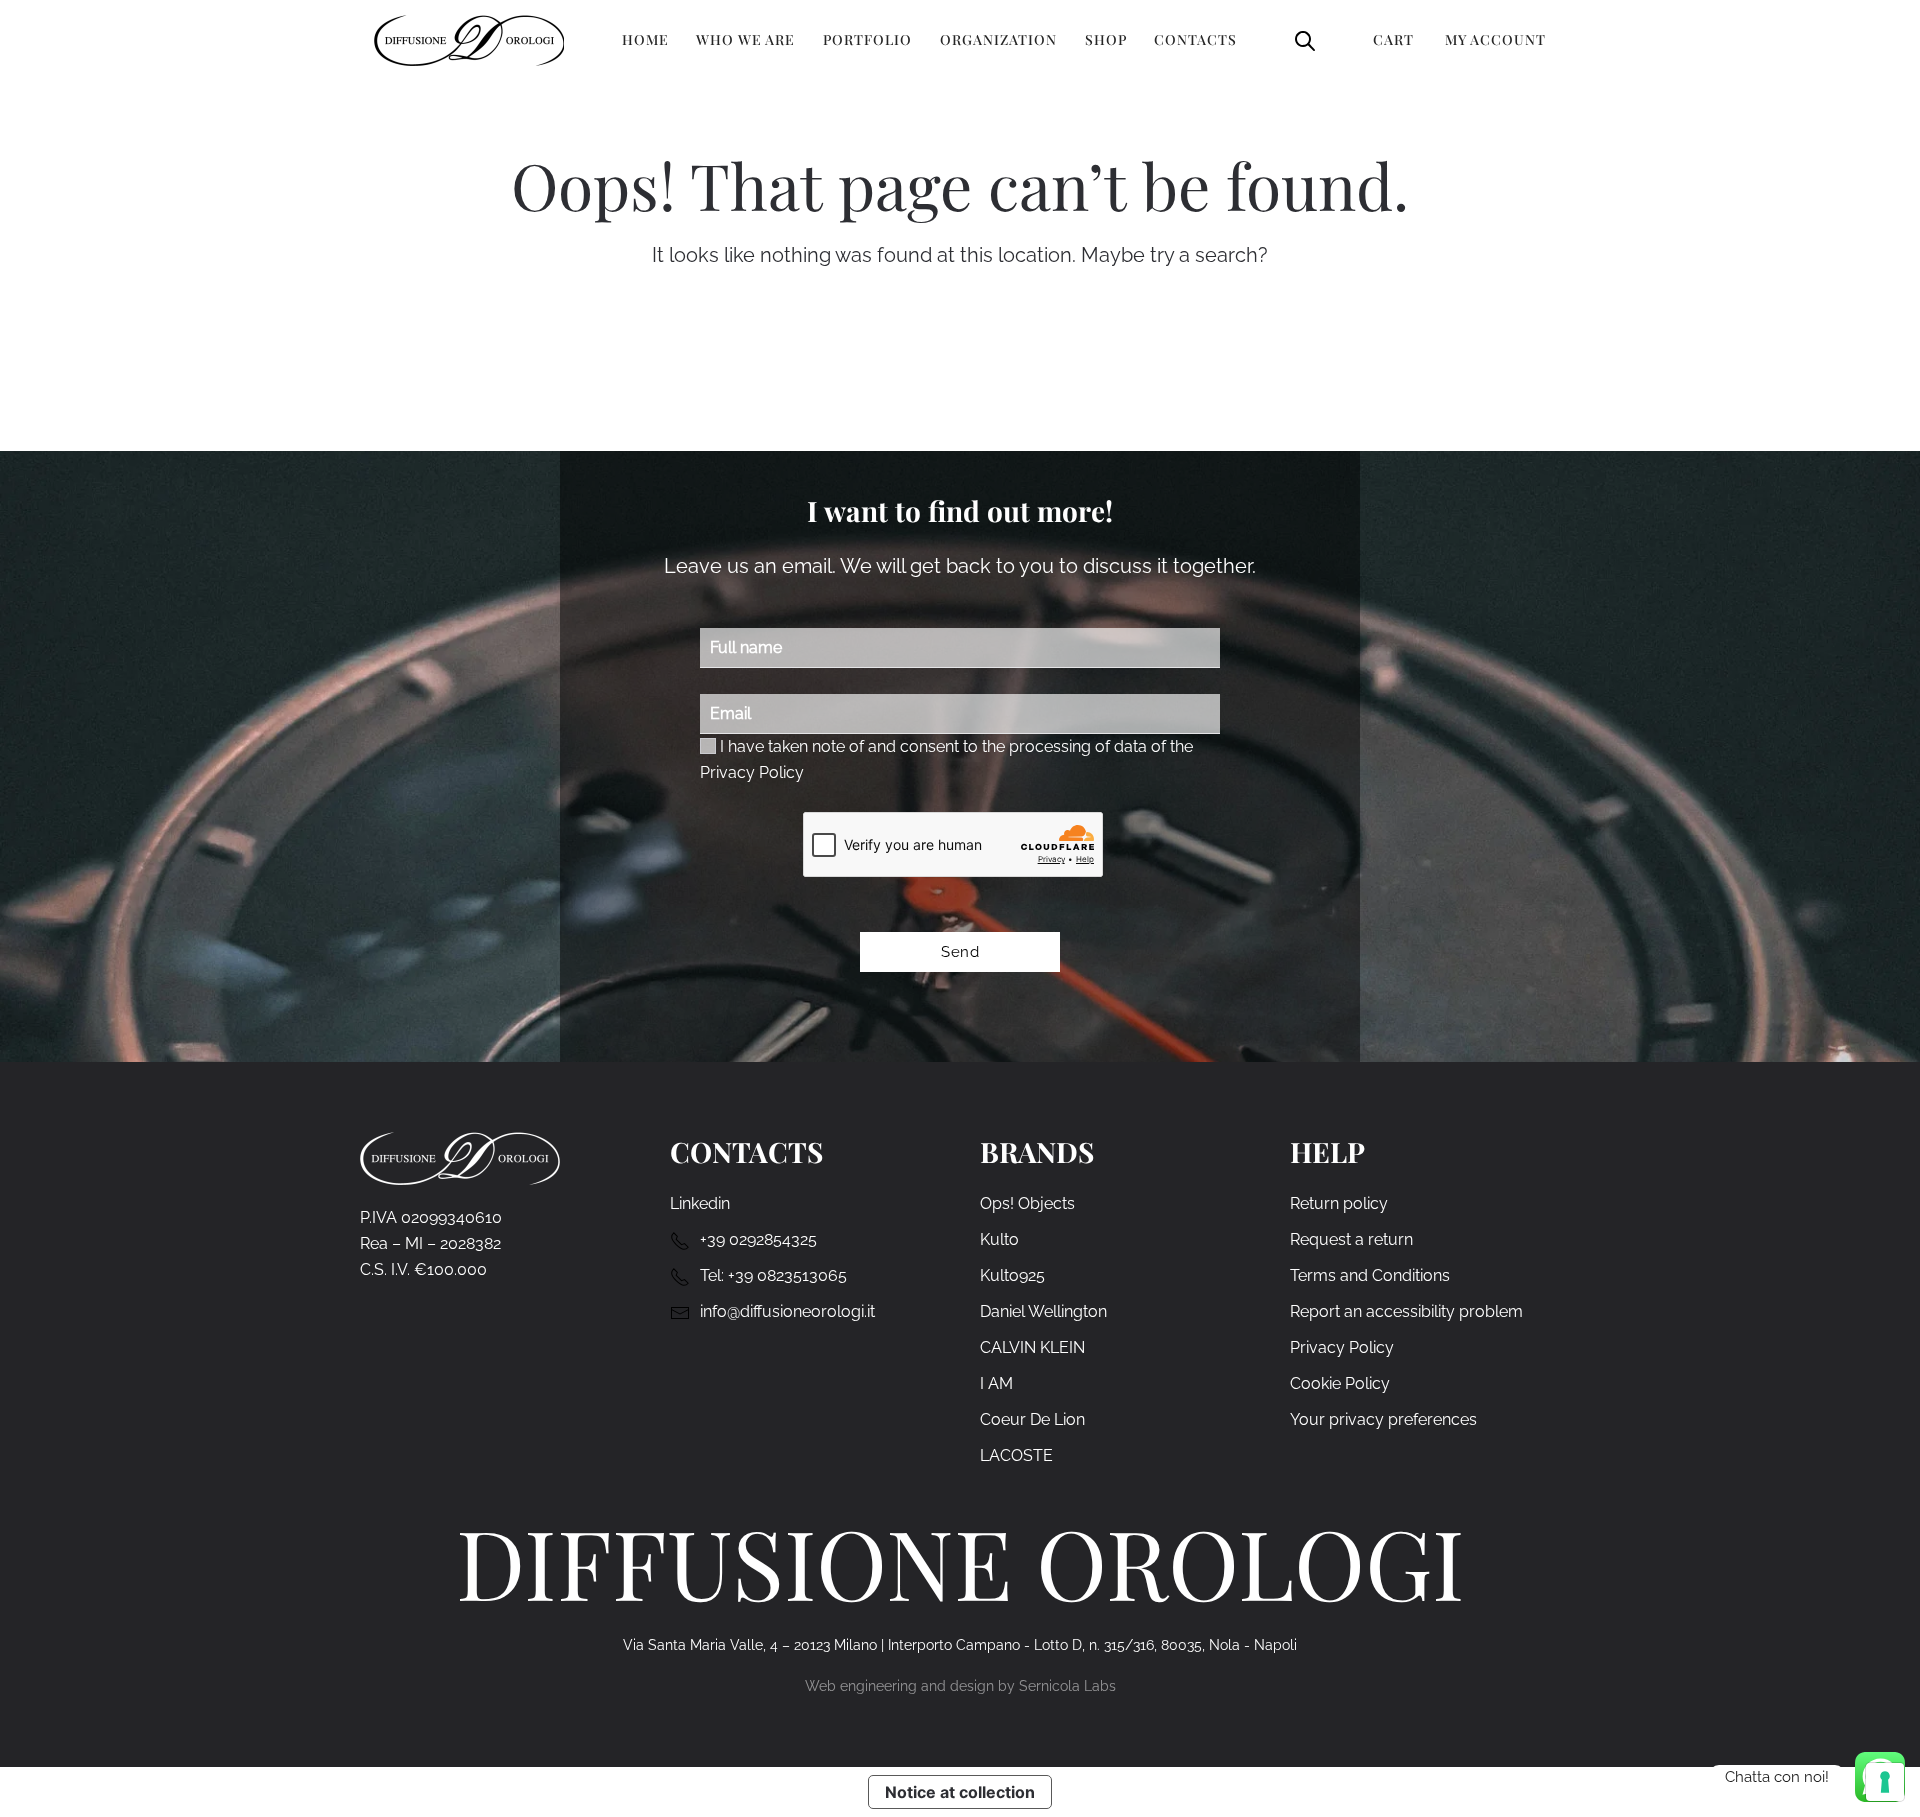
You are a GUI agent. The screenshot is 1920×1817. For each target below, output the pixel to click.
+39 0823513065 (787, 1275)
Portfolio (867, 39)
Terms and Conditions (1370, 1275)
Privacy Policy (752, 772)
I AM (996, 1383)
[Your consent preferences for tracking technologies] (1885, 1782)
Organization (998, 39)
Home (645, 39)
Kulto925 (1012, 1275)
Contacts (1195, 39)
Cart (1393, 39)
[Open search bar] (1305, 39)
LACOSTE (1016, 1455)
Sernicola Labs (1067, 1686)
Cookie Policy (1340, 1383)
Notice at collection (960, 1792)
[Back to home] (469, 40)
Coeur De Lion (1032, 1419)
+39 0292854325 (758, 1239)
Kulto (999, 1239)
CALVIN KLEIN (1032, 1347)
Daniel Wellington (1043, 1311)
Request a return (1351, 1239)
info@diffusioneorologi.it (787, 1311)
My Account (1495, 39)
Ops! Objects (1027, 1203)
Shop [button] (1106, 39)
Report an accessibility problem (1406, 1311)
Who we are (745, 39)
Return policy (1339, 1203)
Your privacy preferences (1383, 1419)
